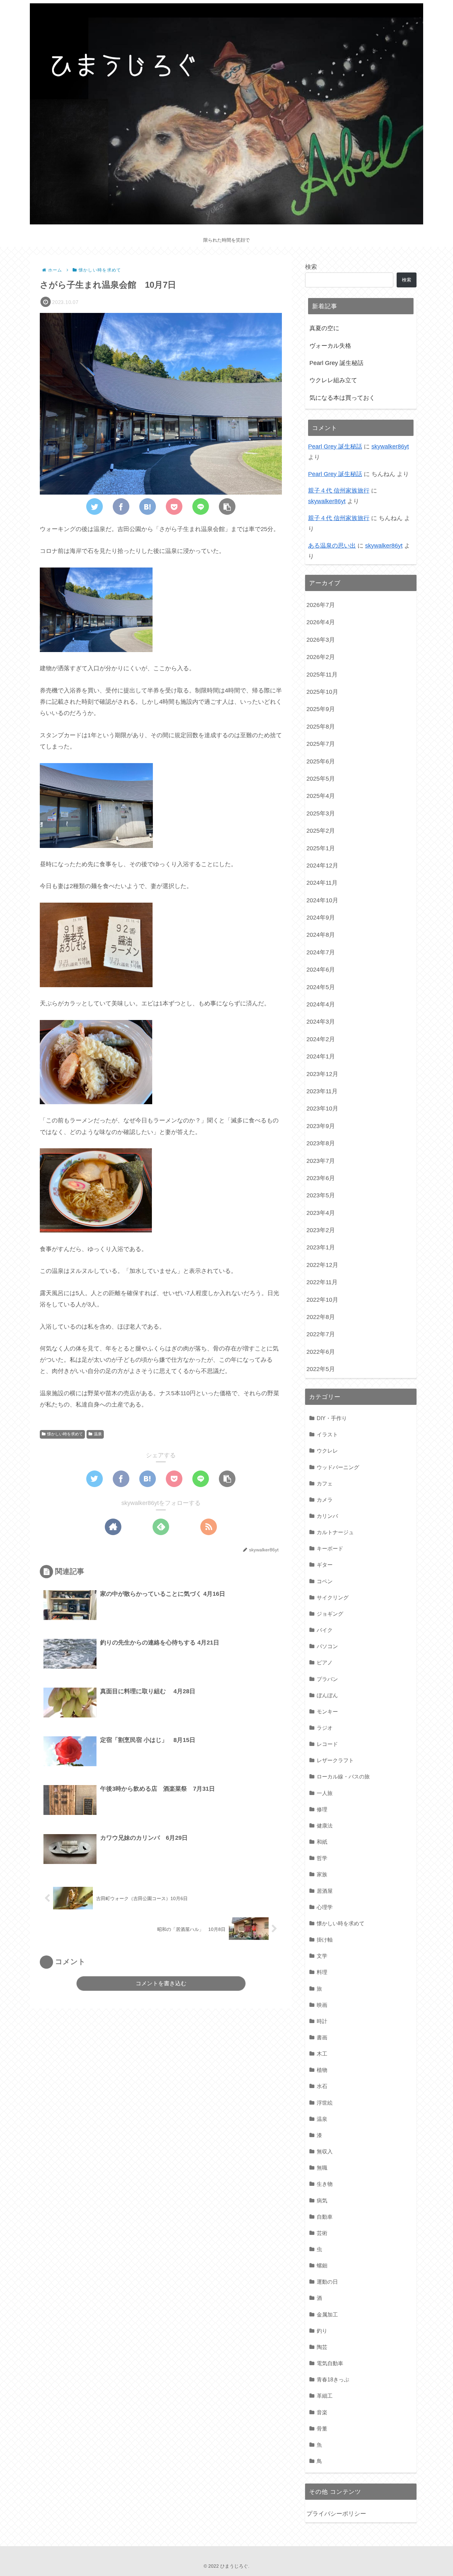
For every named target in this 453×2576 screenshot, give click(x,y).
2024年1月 (321, 1056)
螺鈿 (322, 2265)
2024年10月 (322, 900)
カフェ (325, 1483)
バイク (325, 1630)
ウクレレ (327, 1451)
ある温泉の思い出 (332, 546)
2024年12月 (322, 866)
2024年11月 (322, 883)
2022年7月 (321, 1334)
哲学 (322, 1858)
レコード (327, 1744)
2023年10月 (322, 1108)
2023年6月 (321, 1178)
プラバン (327, 1679)
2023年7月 (321, 1161)
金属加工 (327, 2314)
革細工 (325, 2396)
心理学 (325, 1907)
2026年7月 (321, 605)
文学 (322, 1956)
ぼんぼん (327, 1695)
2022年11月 (322, 1282)
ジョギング (330, 1614)
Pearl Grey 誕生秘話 (336, 363)
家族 (322, 1874)
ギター (325, 1565)
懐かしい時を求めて (65, 1434)
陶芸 (322, 2347)
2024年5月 (321, 987)
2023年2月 (321, 1230)
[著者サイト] (113, 1527)
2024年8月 (321, 935)
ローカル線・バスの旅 (343, 1776)
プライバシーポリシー (336, 2514)
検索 (311, 267)
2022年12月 (322, 1265)
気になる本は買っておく (342, 398)
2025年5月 (321, 779)
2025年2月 (321, 831)
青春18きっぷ (333, 2379)
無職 (322, 2168)
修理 (322, 1809)
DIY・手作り (332, 1418)
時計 (322, 2021)
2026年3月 (321, 640)
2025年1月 (321, 848)
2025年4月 (321, 796)
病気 (322, 2200)
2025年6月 (321, 761)
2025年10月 (322, 692)
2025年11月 (322, 675)
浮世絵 (325, 2103)
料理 (322, 1972)
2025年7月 (321, 744)
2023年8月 (321, 1143)
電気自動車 (330, 2363)
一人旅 (325, 1793)
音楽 (322, 2412)
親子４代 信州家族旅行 (339, 491)
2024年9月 (321, 918)
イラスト (327, 1434)
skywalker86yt (390, 447)
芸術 (322, 2233)
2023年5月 (321, 1195)
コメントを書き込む (161, 1983)
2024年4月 (321, 1004)
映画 (322, 2005)
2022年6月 (321, 1352)
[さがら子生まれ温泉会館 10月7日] (148, 507)
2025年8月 (321, 727)
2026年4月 (321, 622)
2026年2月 (321, 657)
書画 (322, 2037)
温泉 (98, 1434)
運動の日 (327, 2282)
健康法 (325, 1826)
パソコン (327, 1646)
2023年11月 (322, 1091)
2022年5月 (321, 1369)
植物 (322, 2070)
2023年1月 (321, 1247)
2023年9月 (321, 1126)
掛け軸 (325, 1940)
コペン (325, 1581)
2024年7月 (321, 952)
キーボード (330, 1548)
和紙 (322, 1842)
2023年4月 (321, 1213)
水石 (322, 2086)
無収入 (325, 2151)
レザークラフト (335, 1760)
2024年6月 (321, 970)
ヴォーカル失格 (330, 346)
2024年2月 (321, 1039)
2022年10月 (322, 1300)
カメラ (325, 1500)
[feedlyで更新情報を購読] (161, 1527)
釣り (322, 2331)
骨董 (322, 2428)
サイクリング (333, 1597)
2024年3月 (321, 1022)
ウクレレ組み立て (333, 380)
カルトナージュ (335, 1532)
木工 (322, 2054)
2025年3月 (321, 813)
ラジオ (325, 1728)
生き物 (325, 2184)
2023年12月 (322, 1074)
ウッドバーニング (338, 1467)
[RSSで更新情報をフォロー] (209, 1527)
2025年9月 (321, 709)
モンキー (327, 1711)
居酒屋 (325, 1891)
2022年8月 (321, 1317)
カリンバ (327, 1516)
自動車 (325, 2217)
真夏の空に (324, 328)
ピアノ (325, 1662)
